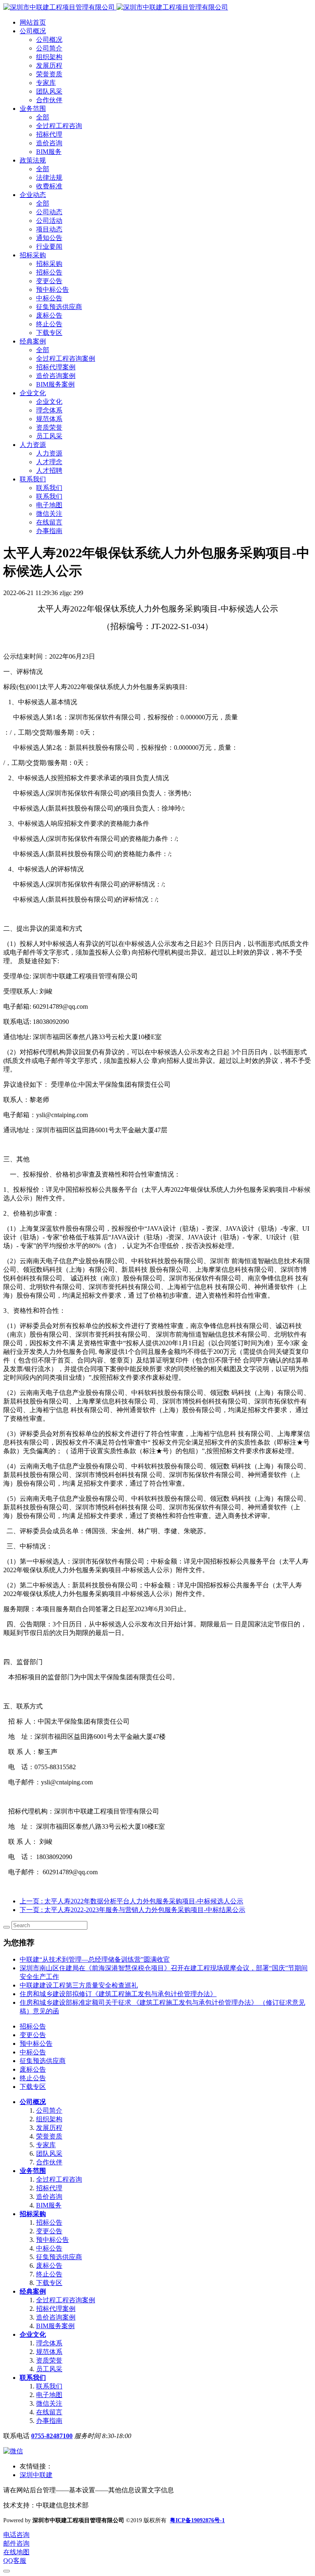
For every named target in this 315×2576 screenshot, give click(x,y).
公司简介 (49, 2110)
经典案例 (33, 2291)
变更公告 (33, 2035)
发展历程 (49, 2128)
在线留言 (49, 2412)
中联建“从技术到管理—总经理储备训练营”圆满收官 (95, 1959)
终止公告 (33, 2078)
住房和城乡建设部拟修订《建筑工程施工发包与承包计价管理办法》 (118, 1994)
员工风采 (49, 2369)
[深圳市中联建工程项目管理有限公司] (116, 7)
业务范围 (33, 2171)
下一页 (132, 1910)
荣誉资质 (49, 2136)
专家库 (46, 2145)
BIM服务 (49, 2205)
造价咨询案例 (56, 2317)
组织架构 (49, 2119)
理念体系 (49, 2343)
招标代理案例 (56, 2309)
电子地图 (49, 2395)
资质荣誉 (49, 2360)
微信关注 (49, 2403)
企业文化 (33, 2334)
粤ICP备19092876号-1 (197, 2520)
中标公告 (33, 2052)
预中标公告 (36, 2044)
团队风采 (49, 2154)
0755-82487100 (52, 2436)
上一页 (131, 1901)
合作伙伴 (49, 2162)
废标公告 (33, 2069)
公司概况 (33, 2102)
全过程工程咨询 (59, 2179)
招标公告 (33, 2026)
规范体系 (49, 2352)
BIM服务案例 (55, 2326)
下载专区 (33, 2087)
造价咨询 (49, 2197)
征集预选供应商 (43, 2061)
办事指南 (49, 2421)
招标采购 (33, 2214)
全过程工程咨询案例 (66, 2300)
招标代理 (49, 2188)
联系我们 (33, 2378)
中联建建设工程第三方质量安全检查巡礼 (79, 1985)
